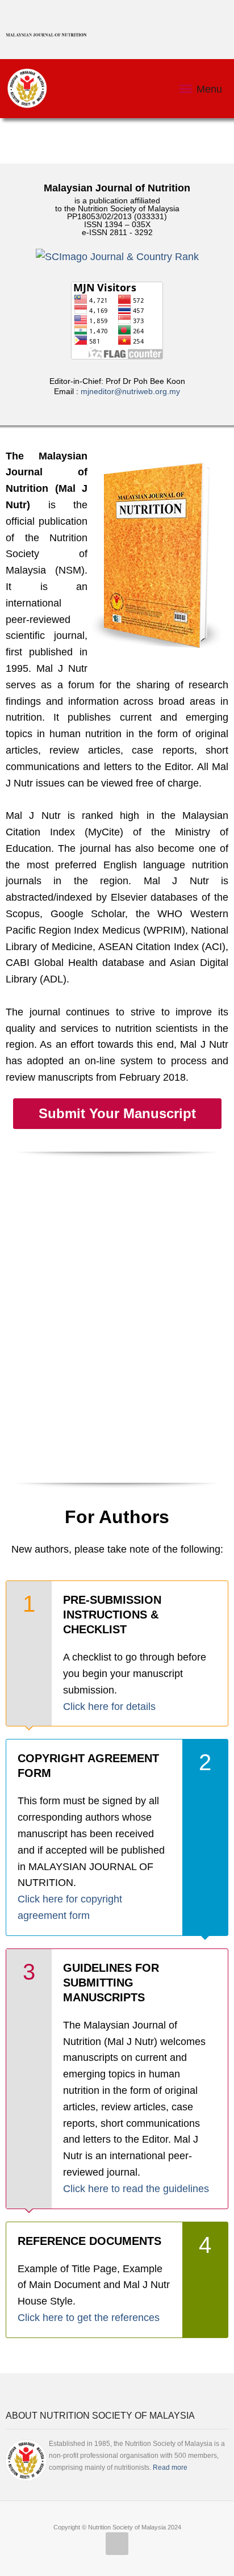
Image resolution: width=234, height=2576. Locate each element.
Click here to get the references (89, 2318)
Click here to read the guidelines (136, 2189)
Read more (170, 2468)
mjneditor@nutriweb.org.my (130, 391)
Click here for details (109, 1707)
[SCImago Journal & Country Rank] (117, 257)
